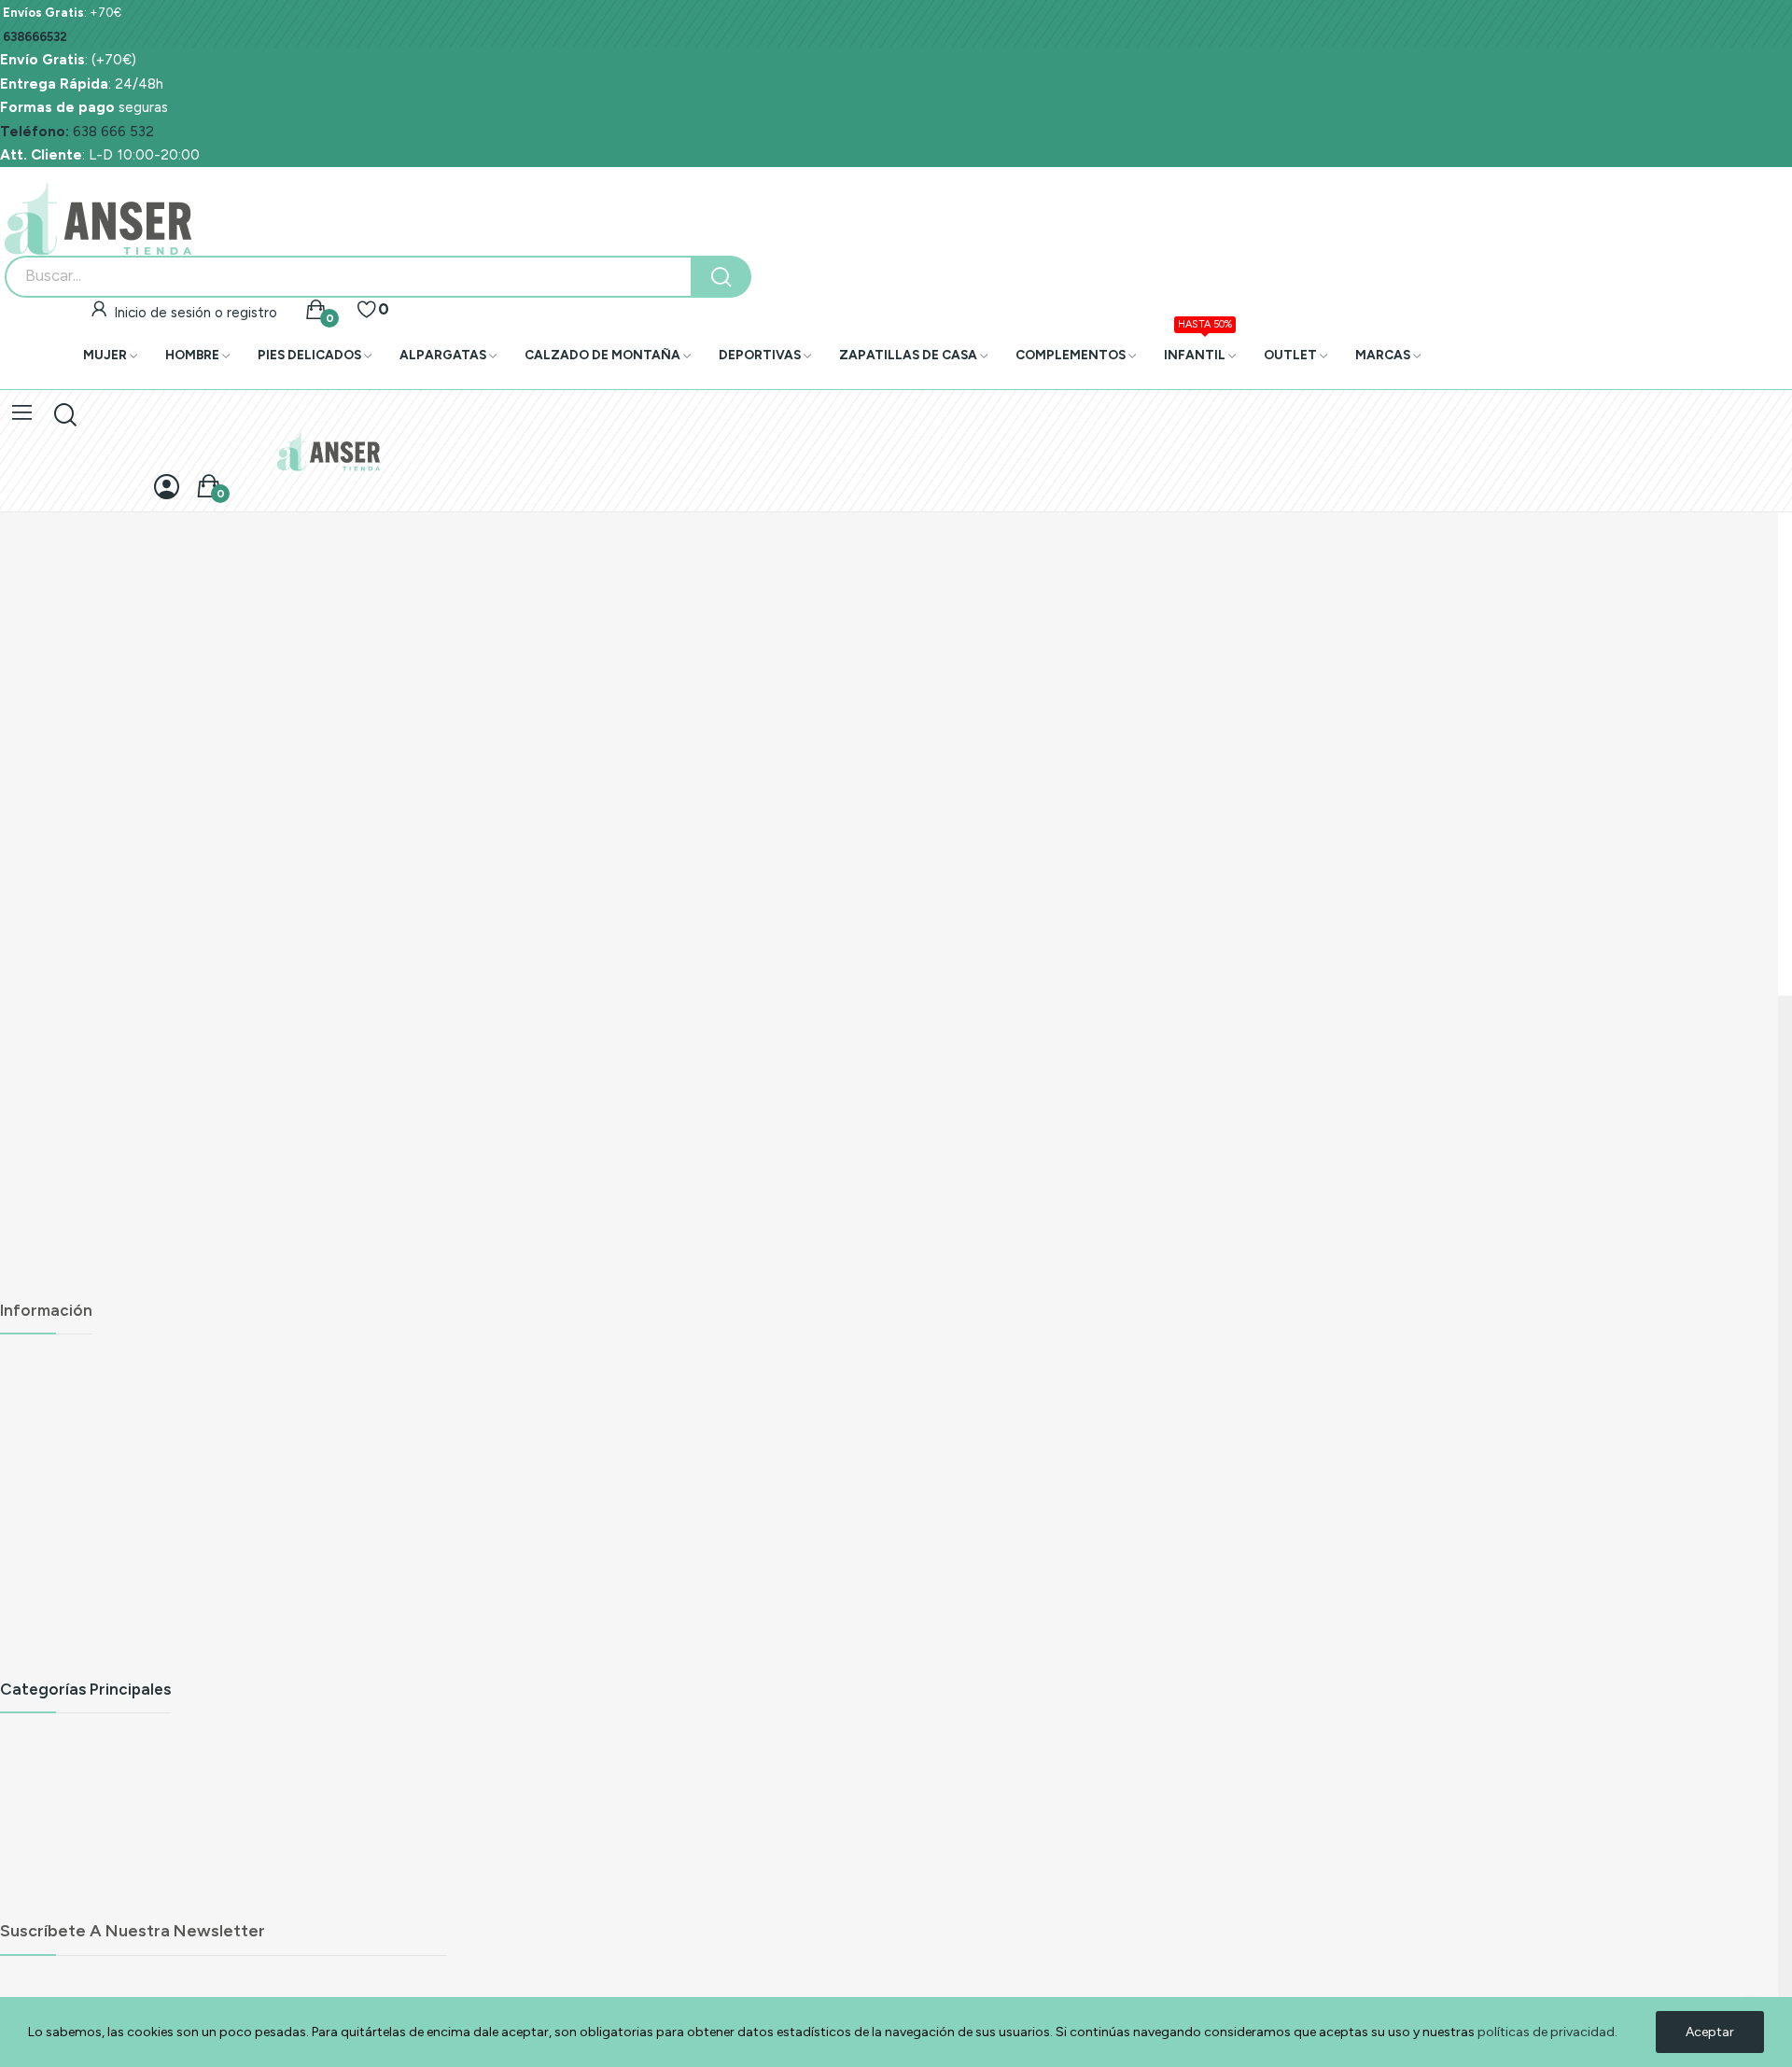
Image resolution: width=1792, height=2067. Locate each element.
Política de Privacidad (69, 1465)
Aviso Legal (36, 1398)
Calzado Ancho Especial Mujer (96, 1844)
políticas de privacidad (1546, 2032)
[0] (367, 310)
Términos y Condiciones (76, 1431)
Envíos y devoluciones (70, 1365)
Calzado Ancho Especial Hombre (104, 1877)
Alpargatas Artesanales (74, 1743)
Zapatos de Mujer (57, 1776)
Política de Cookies (62, 1498)
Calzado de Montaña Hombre (95, 1911)
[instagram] (52, 1287)
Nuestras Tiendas (56, 1599)
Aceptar (1710, 2032)
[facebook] (11, 1287)
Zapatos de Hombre (65, 1810)
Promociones (42, 1633)
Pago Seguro (42, 1532)
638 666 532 (77, 131)
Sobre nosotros (49, 1565)
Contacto (31, 1666)
